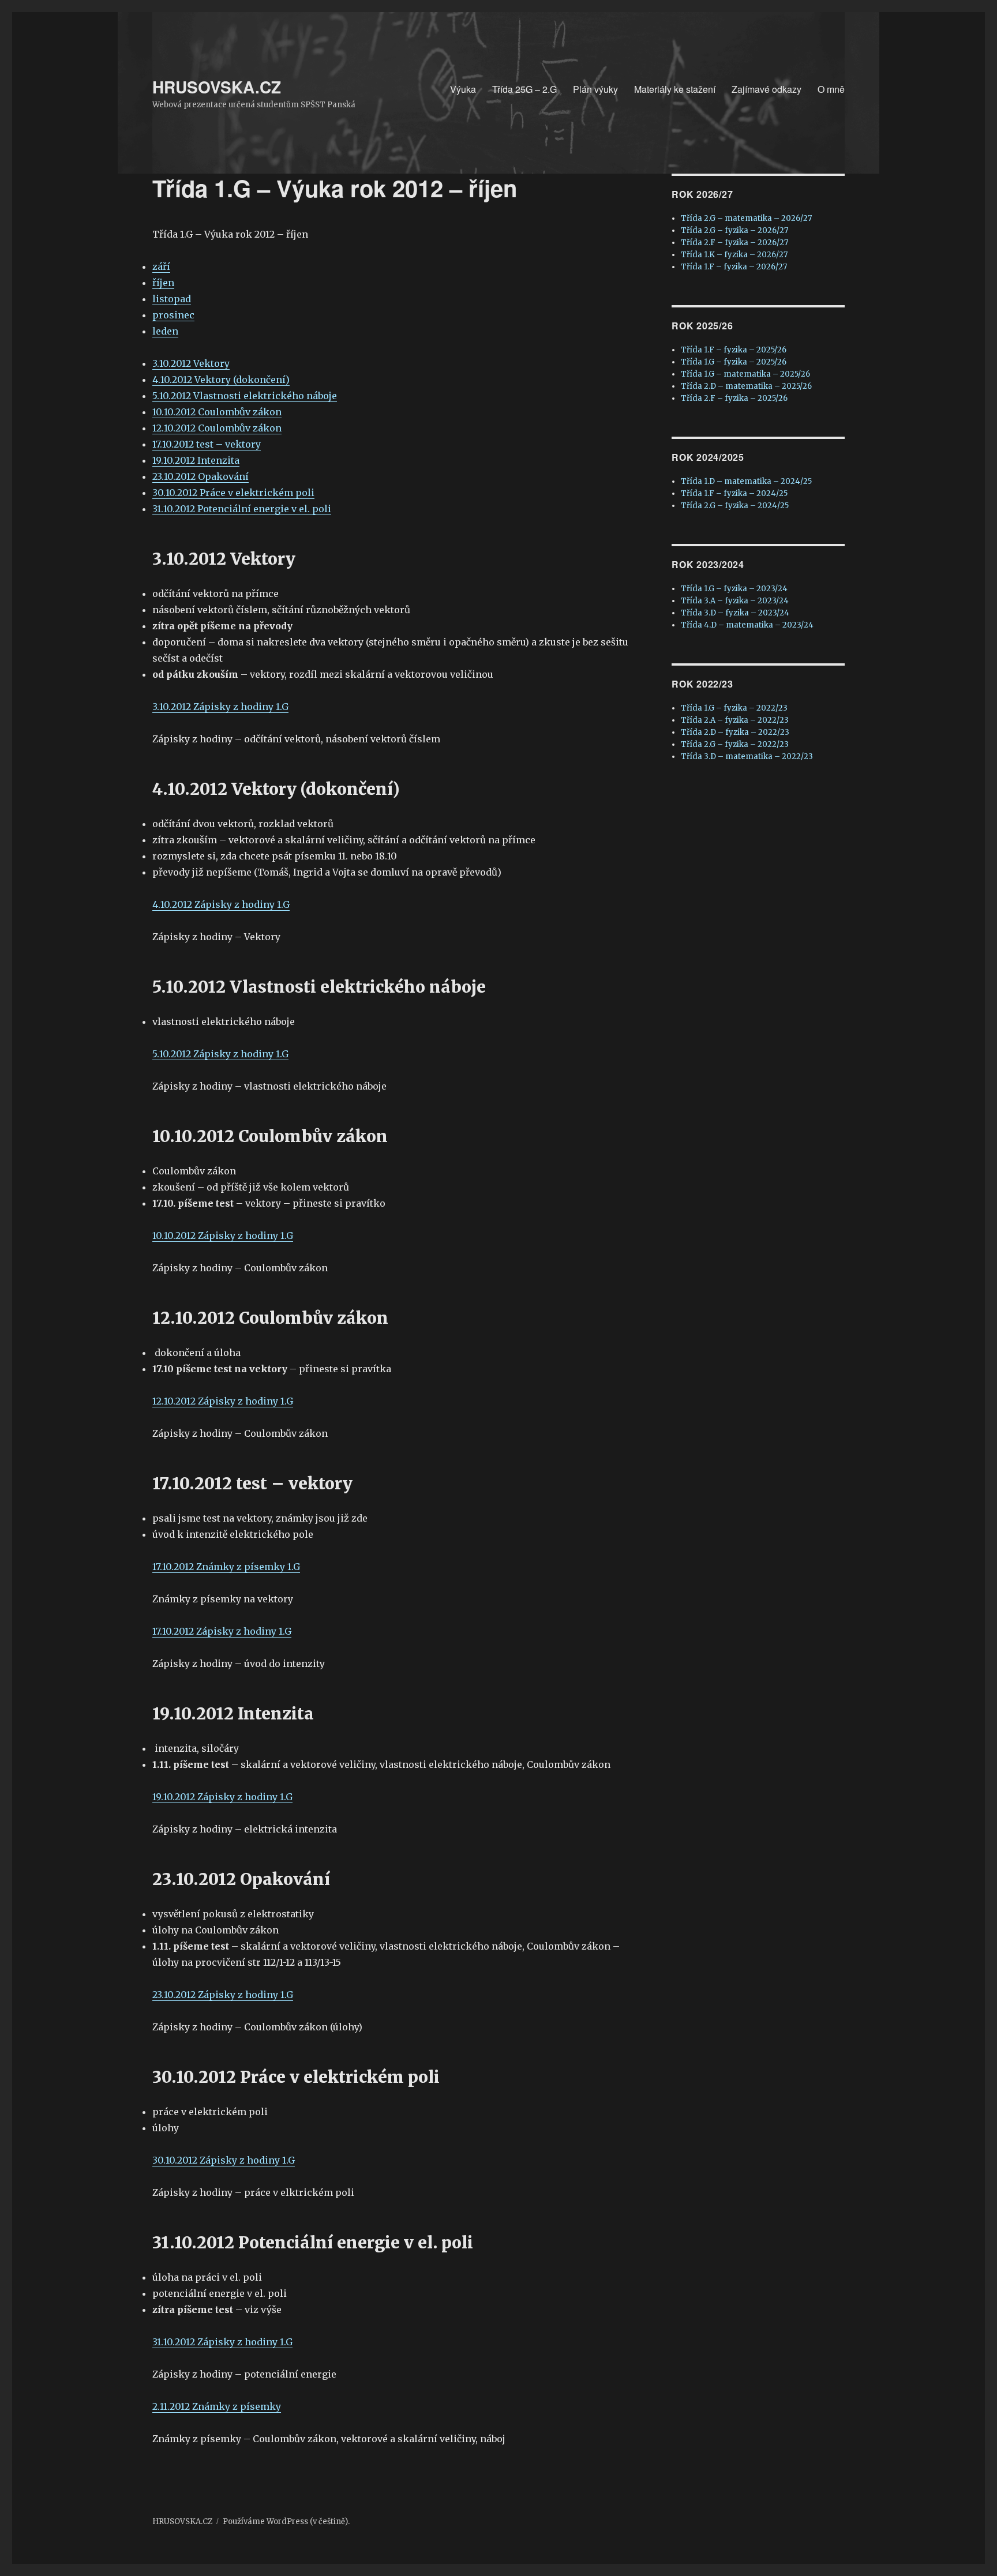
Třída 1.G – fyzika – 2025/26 (734, 362)
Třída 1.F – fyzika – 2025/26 (734, 350)
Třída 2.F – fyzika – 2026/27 (734, 243)
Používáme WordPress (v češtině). (286, 2521)
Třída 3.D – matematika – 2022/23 (747, 756)
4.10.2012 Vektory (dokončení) (221, 380)
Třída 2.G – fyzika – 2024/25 (735, 506)
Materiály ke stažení (675, 89)
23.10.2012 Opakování (200, 476)
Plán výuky (595, 89)
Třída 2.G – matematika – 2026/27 (746, 218)
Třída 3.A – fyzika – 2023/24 (735, 601)
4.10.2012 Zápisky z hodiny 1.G (221, 904)
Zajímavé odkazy (767, 89)
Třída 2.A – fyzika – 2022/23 (735, 720)
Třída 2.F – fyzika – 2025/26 (734, 398)
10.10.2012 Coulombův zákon (217, 412)
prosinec (173, 315)
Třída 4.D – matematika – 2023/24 (747, 625)
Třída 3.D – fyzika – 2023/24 (735, 613)
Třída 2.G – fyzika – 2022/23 (735, 744)
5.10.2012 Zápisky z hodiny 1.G (220, 1054)
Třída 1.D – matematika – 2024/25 (746, 481)
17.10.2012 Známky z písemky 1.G (226, 1567)
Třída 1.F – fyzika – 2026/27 (734, 267)
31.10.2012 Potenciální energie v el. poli (242, 509)
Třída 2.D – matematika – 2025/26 (746, 386)
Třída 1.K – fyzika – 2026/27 (734, 255)
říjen (163, 283)
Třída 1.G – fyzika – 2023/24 (734, 589)
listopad (172, 299)
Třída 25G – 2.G (524, 89)
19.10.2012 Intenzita (196, 460)
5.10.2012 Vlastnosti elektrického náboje (245, 396)
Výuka (463, 89)
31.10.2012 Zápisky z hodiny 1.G (222, 2342)
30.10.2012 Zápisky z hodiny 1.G (224, 2160)
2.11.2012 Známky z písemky (217, 2406)
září (161, 266)
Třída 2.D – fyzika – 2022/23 (735, 732)
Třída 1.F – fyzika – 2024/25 (734, 493)
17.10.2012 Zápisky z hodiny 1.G (222, 1631)
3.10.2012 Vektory (191, 363)
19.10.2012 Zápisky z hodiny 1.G (222, 1797)
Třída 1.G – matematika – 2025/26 (745, 374)
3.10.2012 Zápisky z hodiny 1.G (220, 707)
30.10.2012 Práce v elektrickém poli (233, 493)
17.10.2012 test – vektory (207, 444)
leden (165, 331)
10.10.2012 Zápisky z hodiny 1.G (223, 1236)
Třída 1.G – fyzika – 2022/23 (734, 708)
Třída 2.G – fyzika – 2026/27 (734, 230)
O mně (831, 89)
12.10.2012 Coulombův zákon (217, 428)
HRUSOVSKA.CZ (217, 87)
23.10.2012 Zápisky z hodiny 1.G (223, 1995)
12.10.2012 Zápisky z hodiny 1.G (223, 1401)
